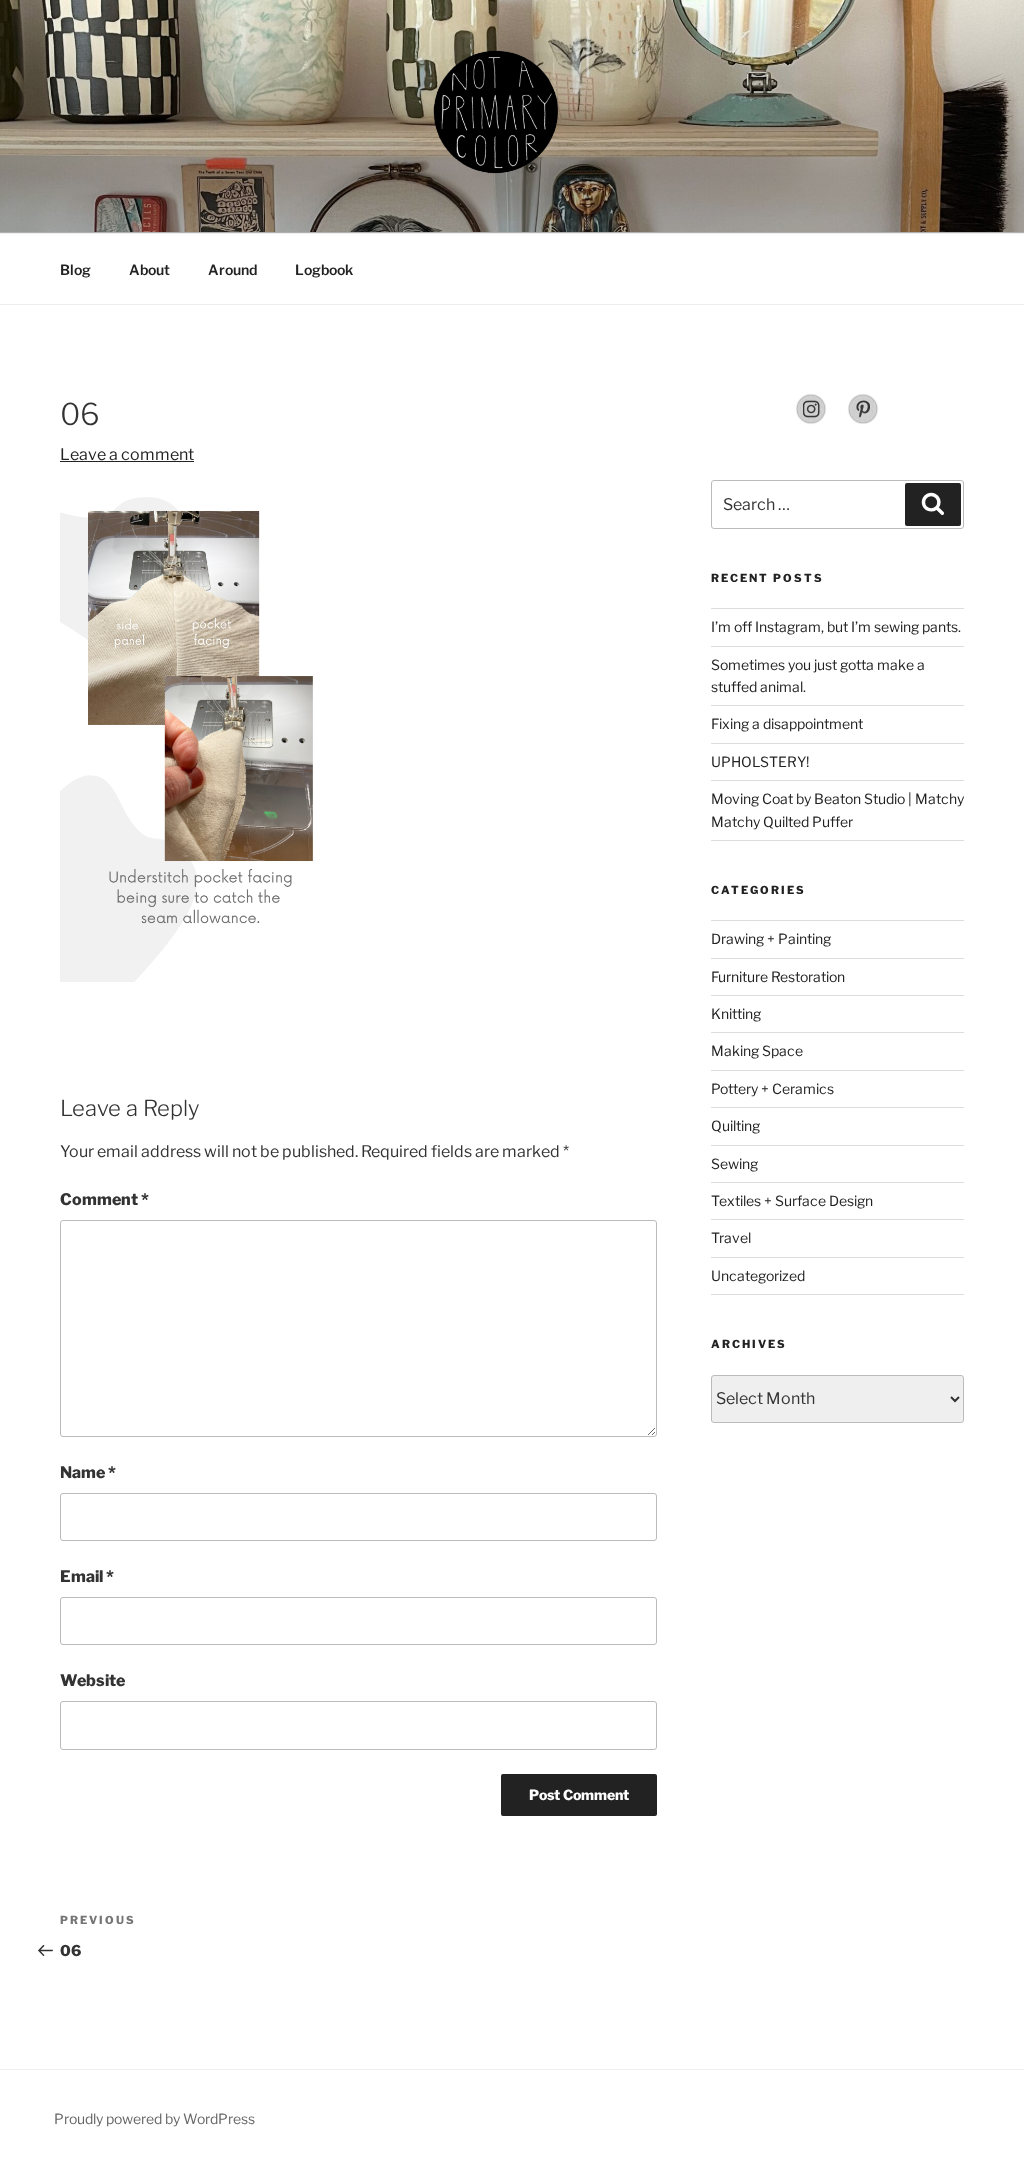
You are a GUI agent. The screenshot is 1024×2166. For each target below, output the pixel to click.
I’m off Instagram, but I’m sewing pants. (836, 626)
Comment (104, 1199)
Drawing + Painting (771, 938)
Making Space (757, 1050)
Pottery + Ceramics (772, 1088)
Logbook (324, 269)
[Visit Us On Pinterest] (863, 419)
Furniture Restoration (778, 976)
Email (87, 1576)
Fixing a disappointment (787, 723)
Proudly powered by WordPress (154, 2118)
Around (232, 269)
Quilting (735, 1125)
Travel (731, 1237)
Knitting (736, 1013)
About (149, 269)
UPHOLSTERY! (760, 761)
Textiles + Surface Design (792, 1200)
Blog (75, 269)
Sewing (734, 1163)
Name (88, 1472)
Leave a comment (127, 454)
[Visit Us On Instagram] (811, 419)
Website (92, 1680)
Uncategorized (758, 1275)
